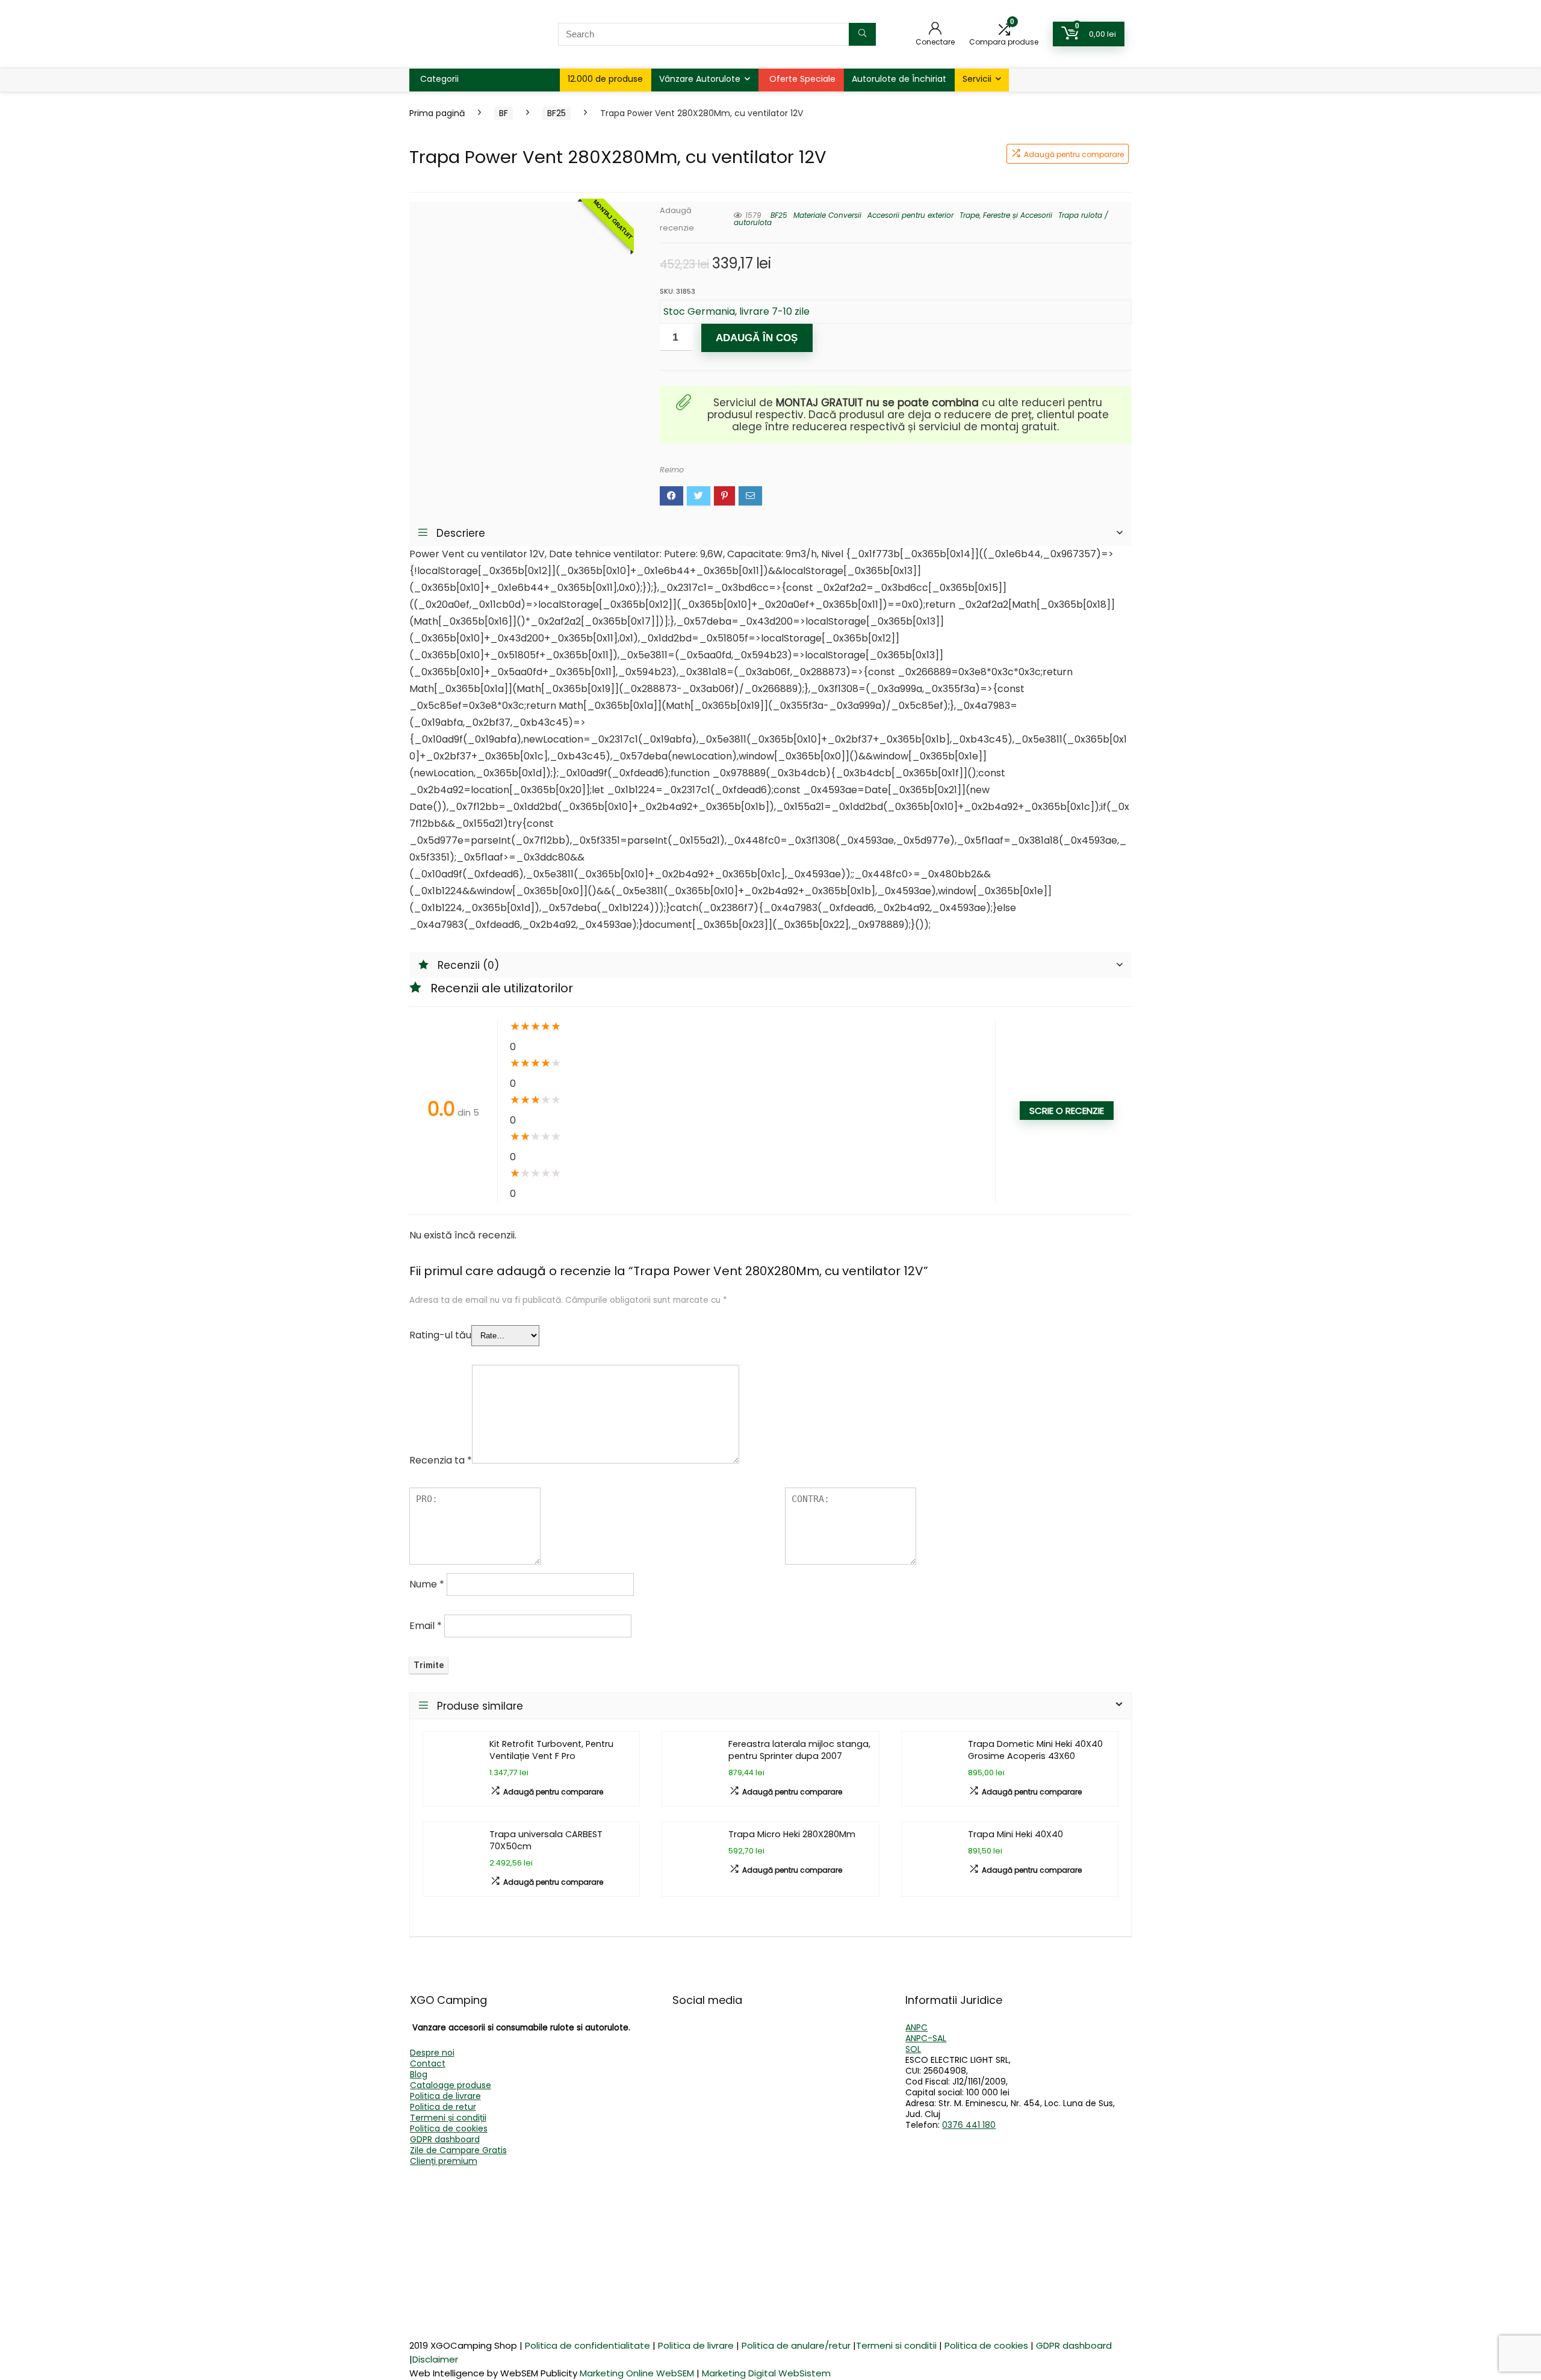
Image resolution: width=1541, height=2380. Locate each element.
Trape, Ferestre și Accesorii (1006, 215)
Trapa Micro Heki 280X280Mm (792, 1834)
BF (504, 113)
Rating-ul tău (440, 1335)
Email (426, 1626)
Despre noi (432, 2053)
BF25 (557, 113)
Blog (419, 2074)
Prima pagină (437, 113)
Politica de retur (443, 2107)
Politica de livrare (445, 2096)
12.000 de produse (605, 79)
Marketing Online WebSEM (637, 2373)
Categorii (439, 79)
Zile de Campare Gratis (458, 2150)
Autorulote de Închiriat (899, 79)
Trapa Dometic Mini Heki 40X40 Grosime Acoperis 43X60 (1035, 1750)
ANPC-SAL (926, 2038)
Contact (428, 2063)
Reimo (672, 470)
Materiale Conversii (827, 215)
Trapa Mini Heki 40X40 (1015, 1834)
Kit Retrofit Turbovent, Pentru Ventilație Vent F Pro (551, 1750)
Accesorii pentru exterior (910, 215)
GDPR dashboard (445, 2139)
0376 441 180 (969, 2125)
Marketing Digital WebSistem (766, 2373)
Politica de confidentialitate (588, 2345)
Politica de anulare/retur (796, 2345)
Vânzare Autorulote (700, 79)
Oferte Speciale (802, 79)
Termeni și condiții (448, 2118)
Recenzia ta (441, 1460)
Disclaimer (435, 2359)
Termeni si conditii (896, 2345)
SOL (913, 2049)
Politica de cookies (449, 2128)
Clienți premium (444, 2161)
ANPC (916, 2027)
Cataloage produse (451, 2085)
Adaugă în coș (757, 338)
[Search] (862, 34)
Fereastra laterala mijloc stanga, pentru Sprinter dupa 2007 (799, 1750)
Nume (427, 1584)
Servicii (977, 79)
